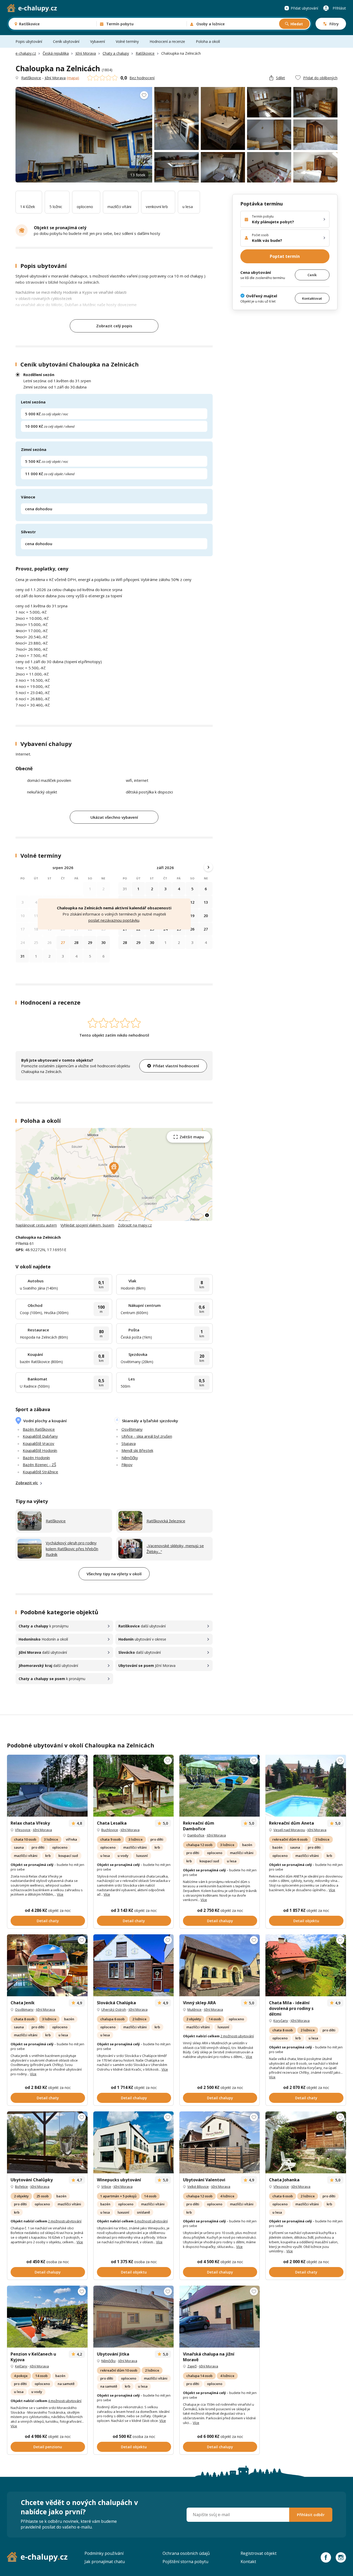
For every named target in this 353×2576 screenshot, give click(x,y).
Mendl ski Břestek (137, 1450)
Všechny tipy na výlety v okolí (114, 1574)
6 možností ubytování (151, 2221)
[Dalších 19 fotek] (306, 2142)
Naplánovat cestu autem (36, 1225)
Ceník (312, 275)
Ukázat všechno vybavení (114, 817)
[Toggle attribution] (207, 1215)
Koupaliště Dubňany (40, 1436)
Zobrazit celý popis (114, 326)
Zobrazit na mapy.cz (135, 1225)
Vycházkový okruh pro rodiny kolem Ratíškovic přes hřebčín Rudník (72, 1549)
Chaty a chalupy (116, 53)
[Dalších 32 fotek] (306, 1786)
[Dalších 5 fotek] (220, 2317)
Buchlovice (110, 1830)
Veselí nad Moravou (289, 1830)
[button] (114, 1168)
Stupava (129, 1443)
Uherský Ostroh (114, 2009)
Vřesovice (23, 1830)
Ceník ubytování (66, 41)
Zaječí (192, 2366)
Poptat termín (285, 256)
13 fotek (138, 175)
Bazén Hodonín (36, 1458)
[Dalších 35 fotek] (47, 1965)
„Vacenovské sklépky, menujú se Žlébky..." (175, 1549)
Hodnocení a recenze (167, 41)
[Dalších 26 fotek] (220, 1786)
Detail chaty (48, 1921)
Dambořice (196, 1835)
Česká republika (56, 53)
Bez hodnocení (142, 78)
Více (60, 1894)
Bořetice (21, 2187)
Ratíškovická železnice (166, 1521)
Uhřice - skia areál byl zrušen (147, 1436)
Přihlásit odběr (311, 2515)
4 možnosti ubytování (65, 2401)
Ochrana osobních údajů (186, 2553)
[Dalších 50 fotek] (133, 1965)
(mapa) (73, 78)
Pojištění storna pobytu (185, 2562)
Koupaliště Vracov (39, 1443)
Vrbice (106, 2187)
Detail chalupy (220, 1921)
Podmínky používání (104, 2553)
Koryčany (281, 2021)
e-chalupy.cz (26, 53)
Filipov (127, 1465)
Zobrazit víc (27, 1483)
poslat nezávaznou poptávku (114, 920)
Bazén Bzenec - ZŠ (39, 1465)
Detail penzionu (48, 2447)
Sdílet (281, 78)
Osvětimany (132, 1429)
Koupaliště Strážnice (40, 1472)
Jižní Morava (86, 53)
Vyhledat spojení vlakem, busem (87, 1225)
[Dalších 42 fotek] (47, 1786)
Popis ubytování (29, 41)
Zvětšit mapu (192, 1137)
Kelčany (21, 2366)
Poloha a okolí (208, 41)
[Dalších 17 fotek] (133, 2142)
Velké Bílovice (198, 2187)
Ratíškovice (145, 53)
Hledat (297, 24)
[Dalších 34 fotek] (133, 1786)
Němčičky (130, 1458)
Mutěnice (194, 2009)
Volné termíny (127, 41)
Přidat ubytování (304, 8)
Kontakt (248, 2562)
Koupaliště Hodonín (40, 1450)
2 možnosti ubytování (237, 2036)
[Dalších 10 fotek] (220, 2142)
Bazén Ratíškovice (39, 1429)
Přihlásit (339, 8)
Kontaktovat (312, 298)
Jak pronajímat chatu (105, 2562)
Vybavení (98, 41)
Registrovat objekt (259, 2553)
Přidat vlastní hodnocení (176, 1066)
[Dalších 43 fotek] (306, 1965)
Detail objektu (306, 1921)
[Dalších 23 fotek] (47, 2142)
